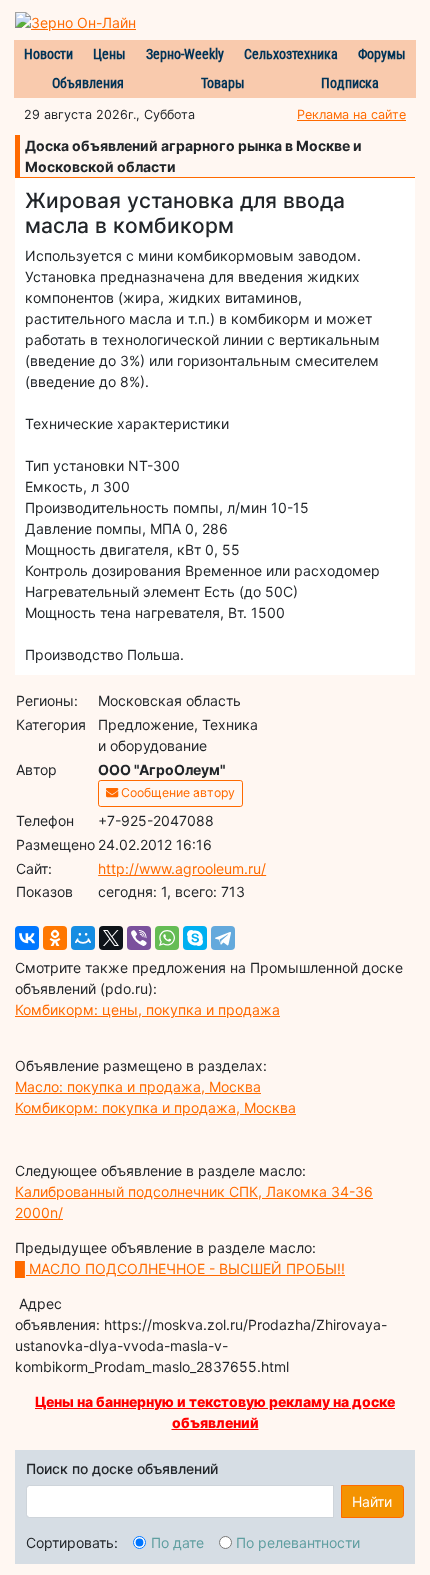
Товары (223, 83)
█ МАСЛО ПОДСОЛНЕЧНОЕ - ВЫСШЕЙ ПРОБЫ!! (180, 1268)
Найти (372, 1501)
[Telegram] (223, 938)
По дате (177, 1542)
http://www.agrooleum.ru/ (182, 868)
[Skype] (195, 938)
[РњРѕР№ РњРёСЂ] (83, 938)
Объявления (88, 83)
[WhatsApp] (167, 938)
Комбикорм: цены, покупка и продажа (147, 1009)
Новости (48, 54)
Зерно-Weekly (185, 54)
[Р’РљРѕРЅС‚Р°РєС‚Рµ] (27, 938)
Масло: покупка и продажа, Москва (138, 1086)
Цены (109, 54)
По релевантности (298, 1542)
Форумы (382, 54)
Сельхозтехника (291, 54)
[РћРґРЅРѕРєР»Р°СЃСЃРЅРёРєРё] (55, 938)
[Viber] (139, 938)
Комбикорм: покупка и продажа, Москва (155, 1107)
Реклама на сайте (351, 114)
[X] (111, 938)
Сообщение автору (176, 792)
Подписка (350, 83)
